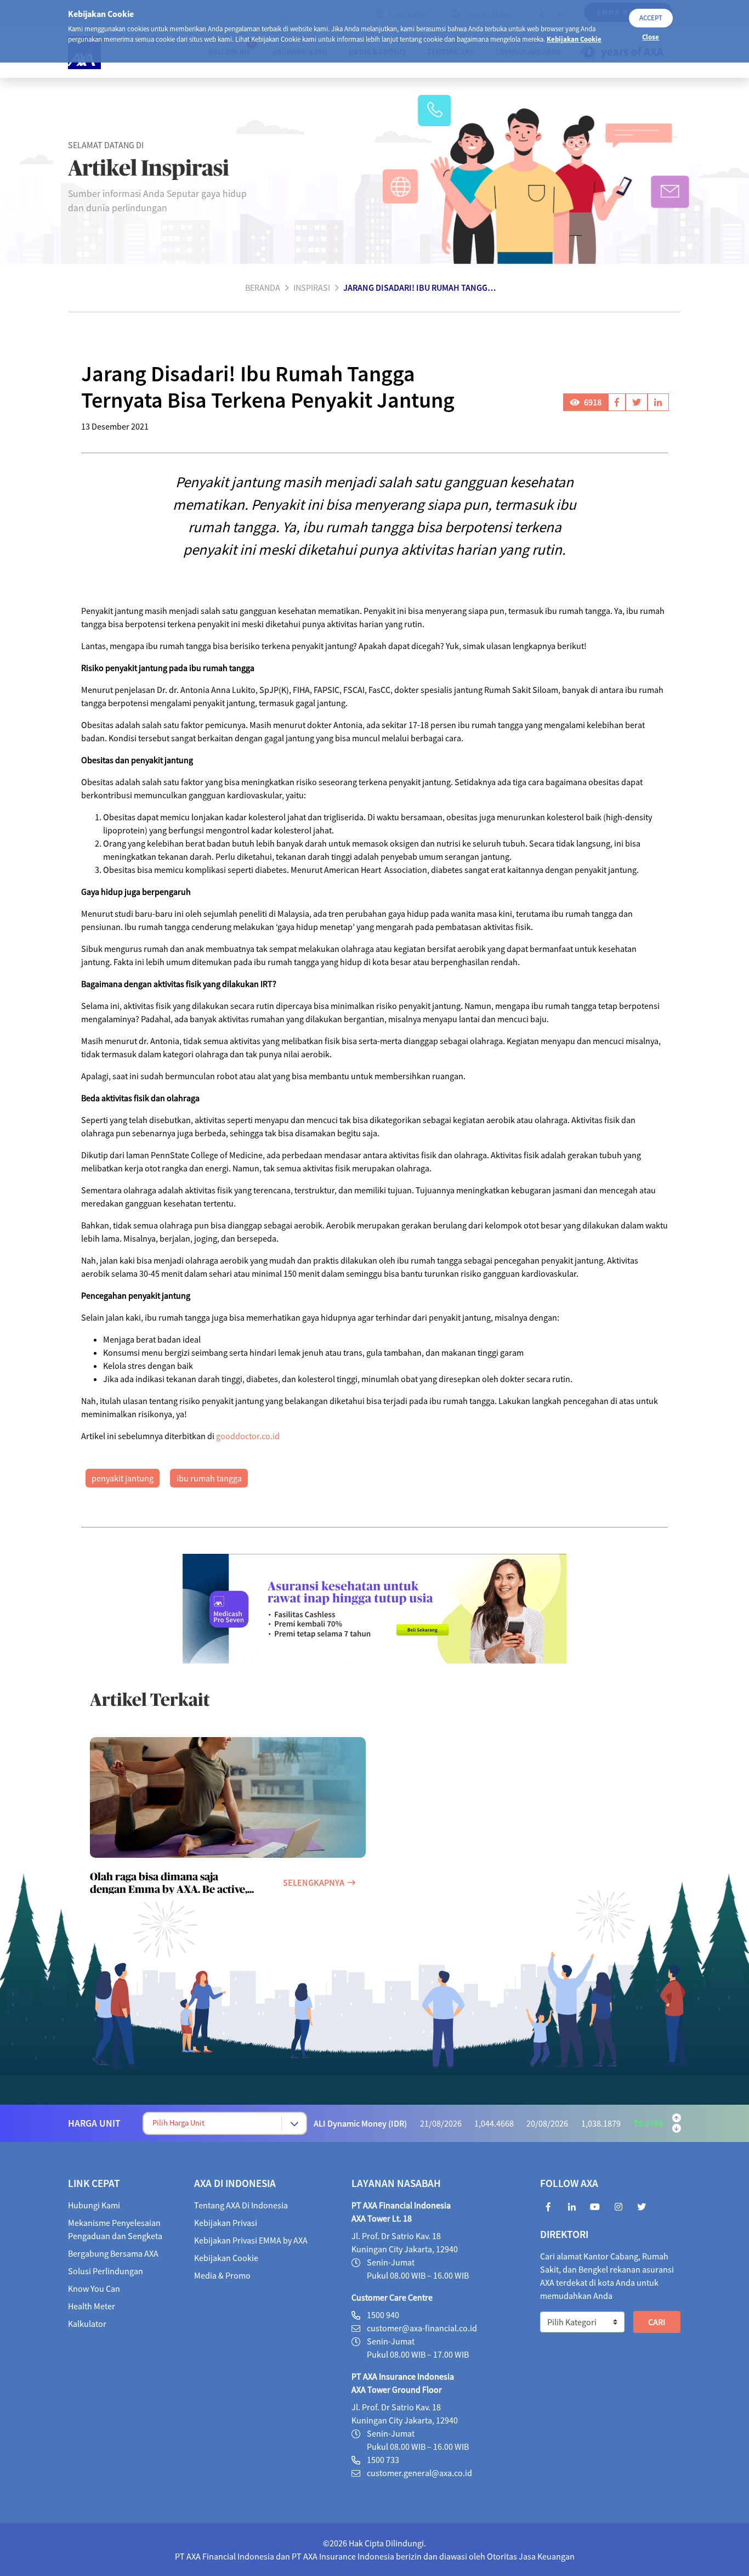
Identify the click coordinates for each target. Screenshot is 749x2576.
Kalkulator (87, 2324)
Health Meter (92, 2306)
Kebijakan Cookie (574, 39)
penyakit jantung (123, 1478)
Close (651, 37)
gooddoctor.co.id (248, 1436)
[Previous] (677, 2118)
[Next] (677, 2128)
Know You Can (94, 2288)
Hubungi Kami (94, 2205)
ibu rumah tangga (209, 1478)
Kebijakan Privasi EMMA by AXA (251, 2240)
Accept (651, 18)
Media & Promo (222, 2275)
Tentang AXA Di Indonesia (241, 2205)
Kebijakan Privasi (226, 2223)
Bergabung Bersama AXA (113, 2253)
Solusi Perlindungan (106, 2271)
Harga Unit (94, 2123)
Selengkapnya (314, 1882)
